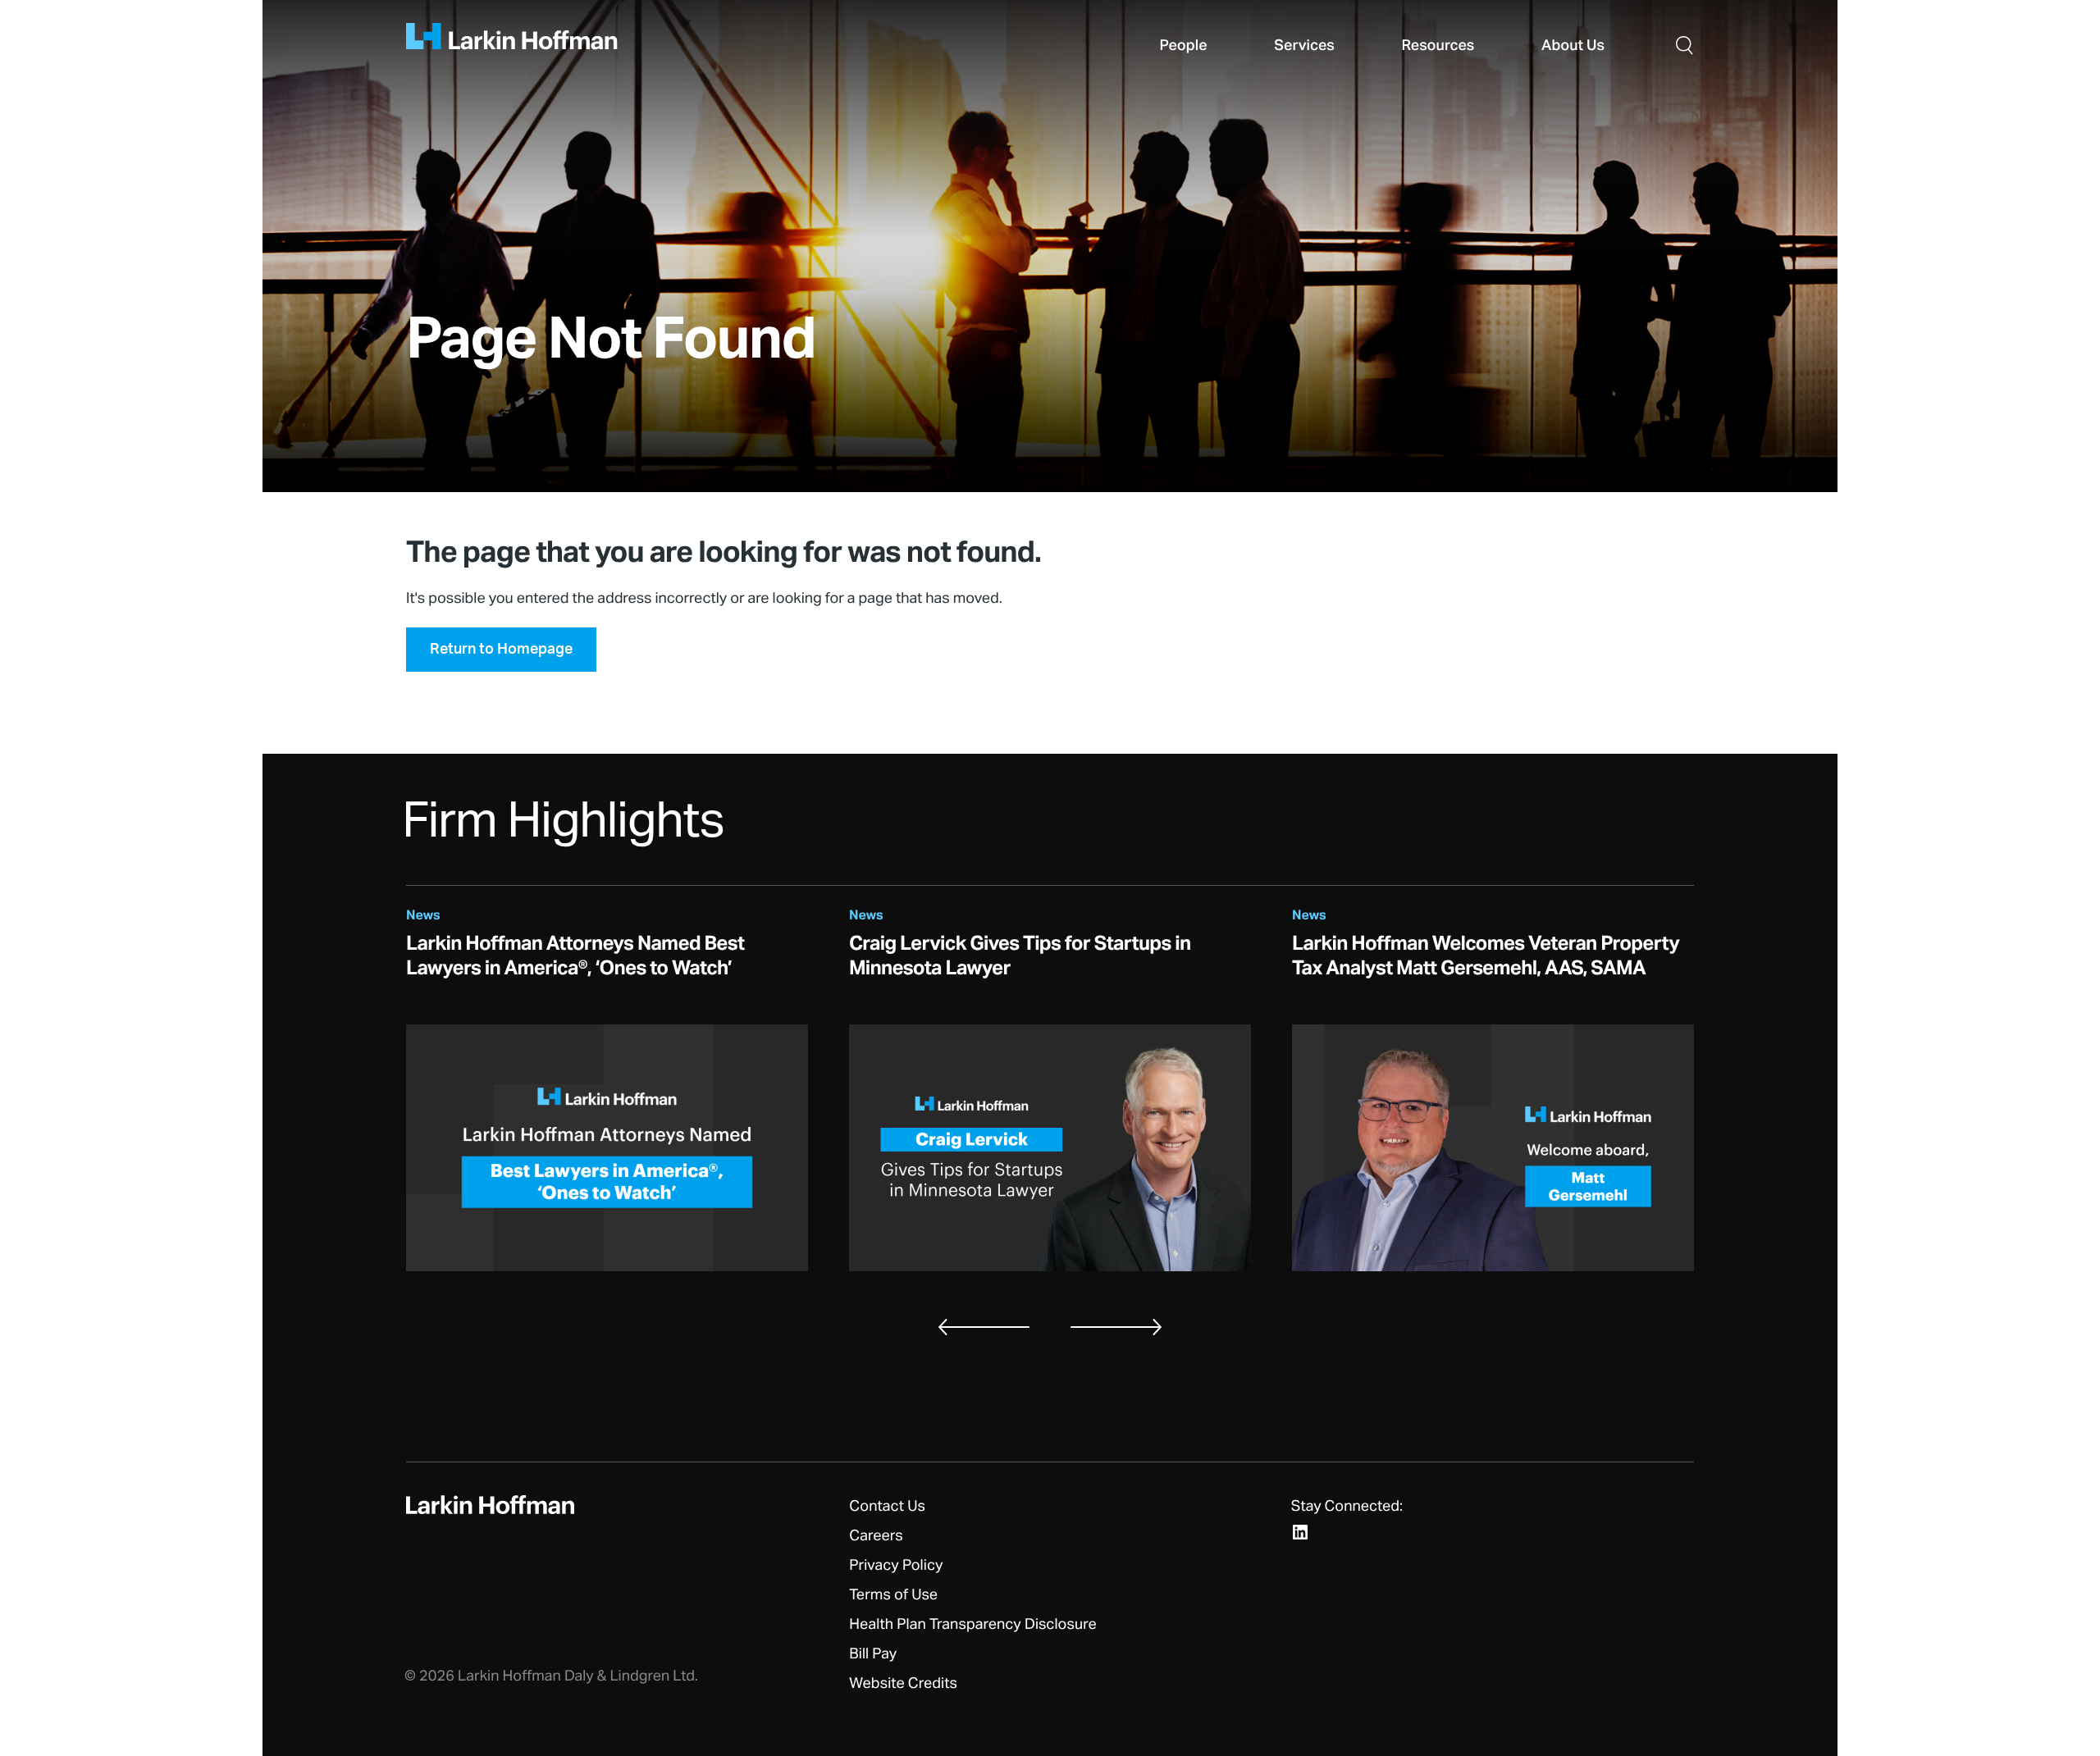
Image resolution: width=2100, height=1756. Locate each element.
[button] (1685, 45)
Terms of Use (893, 1595)
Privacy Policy (896, 1566)
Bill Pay (873, 1654)
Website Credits (903, 1684)
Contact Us (887, 1507)
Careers (876, 1536)
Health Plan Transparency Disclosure (972, 1625)
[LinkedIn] (1300, 1532)
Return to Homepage (501, 650)
